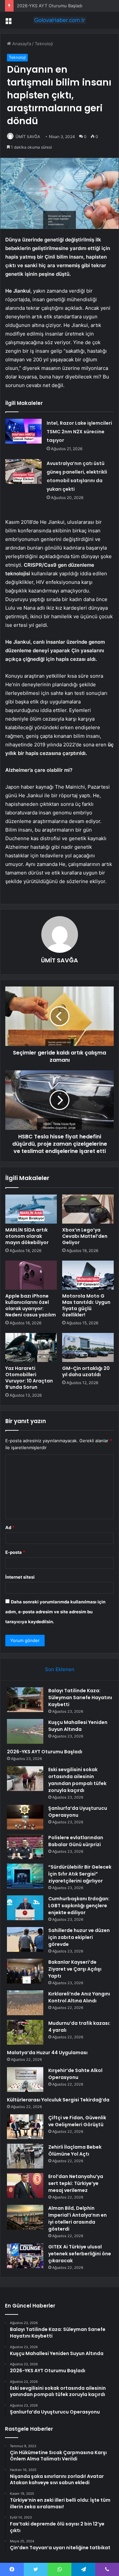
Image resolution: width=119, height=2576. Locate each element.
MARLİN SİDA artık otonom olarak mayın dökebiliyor (27, 1236)
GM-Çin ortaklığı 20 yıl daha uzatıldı (86, 1371)
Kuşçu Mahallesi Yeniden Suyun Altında (78, 1726)
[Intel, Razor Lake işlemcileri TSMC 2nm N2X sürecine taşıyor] (23, 431)
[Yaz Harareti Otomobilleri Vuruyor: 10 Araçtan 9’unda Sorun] (31, 1347)
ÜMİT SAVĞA (28, 137)
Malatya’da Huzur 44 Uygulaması (47, 2053)
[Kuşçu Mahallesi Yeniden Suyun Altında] (25, 1731)
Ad (10, 1527)
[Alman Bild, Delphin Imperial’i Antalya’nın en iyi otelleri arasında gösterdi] (25, 2217)
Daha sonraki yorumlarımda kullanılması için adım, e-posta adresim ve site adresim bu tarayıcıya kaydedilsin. (55, 1612)
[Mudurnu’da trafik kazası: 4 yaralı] (25, 2032)
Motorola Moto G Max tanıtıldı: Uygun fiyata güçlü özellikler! (86, 1305)
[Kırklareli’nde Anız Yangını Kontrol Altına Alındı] (25, 2003)
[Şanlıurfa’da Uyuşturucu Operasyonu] (25, 1817)
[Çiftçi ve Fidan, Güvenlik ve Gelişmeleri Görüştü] (25, 2127)
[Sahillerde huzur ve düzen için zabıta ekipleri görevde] (25, 1939)
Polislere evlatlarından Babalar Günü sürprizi (76, 1841)
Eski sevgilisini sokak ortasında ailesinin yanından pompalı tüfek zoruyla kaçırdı (77, 1780)
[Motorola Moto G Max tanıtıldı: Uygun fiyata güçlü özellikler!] (88, 1275)
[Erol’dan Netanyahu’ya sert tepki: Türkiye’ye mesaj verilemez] (25, 2185)
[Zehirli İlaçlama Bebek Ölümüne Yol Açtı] (25, 2156)
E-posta (15, 1552)
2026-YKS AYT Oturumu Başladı (50, 6)
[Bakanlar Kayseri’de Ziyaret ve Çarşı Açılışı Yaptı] (25, 1971)
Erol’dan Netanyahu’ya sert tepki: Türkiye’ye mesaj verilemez (76, 2183)
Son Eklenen (60, 1669)
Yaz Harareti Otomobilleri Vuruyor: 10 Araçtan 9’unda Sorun (29, 1378)
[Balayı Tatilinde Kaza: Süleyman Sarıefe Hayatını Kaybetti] (25, 1700)
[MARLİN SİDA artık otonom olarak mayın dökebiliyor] (31, 1209)
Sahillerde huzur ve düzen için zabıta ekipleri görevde (79, 1937)
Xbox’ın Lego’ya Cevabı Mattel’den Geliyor (85, 1236)
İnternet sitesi (20, 1577)
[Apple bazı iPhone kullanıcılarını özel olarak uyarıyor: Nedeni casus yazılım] (31, 1275)
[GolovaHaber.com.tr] (59, 20)
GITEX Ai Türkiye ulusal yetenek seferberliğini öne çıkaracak (80, 2254)
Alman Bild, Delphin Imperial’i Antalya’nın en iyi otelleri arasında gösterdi (78, 2218)
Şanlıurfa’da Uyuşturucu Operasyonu (78, 1812)
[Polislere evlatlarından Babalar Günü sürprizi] (25, 1847)
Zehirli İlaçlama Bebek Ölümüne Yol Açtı (75, 2150)
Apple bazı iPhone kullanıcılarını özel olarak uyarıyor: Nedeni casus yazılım (31, 1305)
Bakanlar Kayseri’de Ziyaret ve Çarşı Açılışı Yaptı (75, 1969)
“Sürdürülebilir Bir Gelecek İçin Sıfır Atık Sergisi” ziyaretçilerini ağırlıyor (80, 1874)
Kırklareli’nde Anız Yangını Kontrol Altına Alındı (79, 1997)
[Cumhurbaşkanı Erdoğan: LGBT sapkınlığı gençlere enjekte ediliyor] (25, 1908)
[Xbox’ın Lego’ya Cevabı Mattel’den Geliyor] (88, 1209)
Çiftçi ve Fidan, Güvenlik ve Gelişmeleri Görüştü (77, 2121)
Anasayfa (21, 44)
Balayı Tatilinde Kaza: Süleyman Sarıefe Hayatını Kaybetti (80, 1698)
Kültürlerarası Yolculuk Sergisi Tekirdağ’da (58, 2100)
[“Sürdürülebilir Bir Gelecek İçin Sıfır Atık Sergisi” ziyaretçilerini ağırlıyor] (25, 1876)
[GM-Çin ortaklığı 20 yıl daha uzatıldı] (88, 1347)
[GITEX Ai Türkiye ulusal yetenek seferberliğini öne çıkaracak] (25, 2256)
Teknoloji (44, 44)
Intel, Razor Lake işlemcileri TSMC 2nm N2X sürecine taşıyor (79, 432)
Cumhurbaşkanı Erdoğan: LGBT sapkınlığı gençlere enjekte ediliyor (79, 1906)
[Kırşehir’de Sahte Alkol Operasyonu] (25, 2079)
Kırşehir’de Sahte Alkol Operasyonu (75, 2074)
